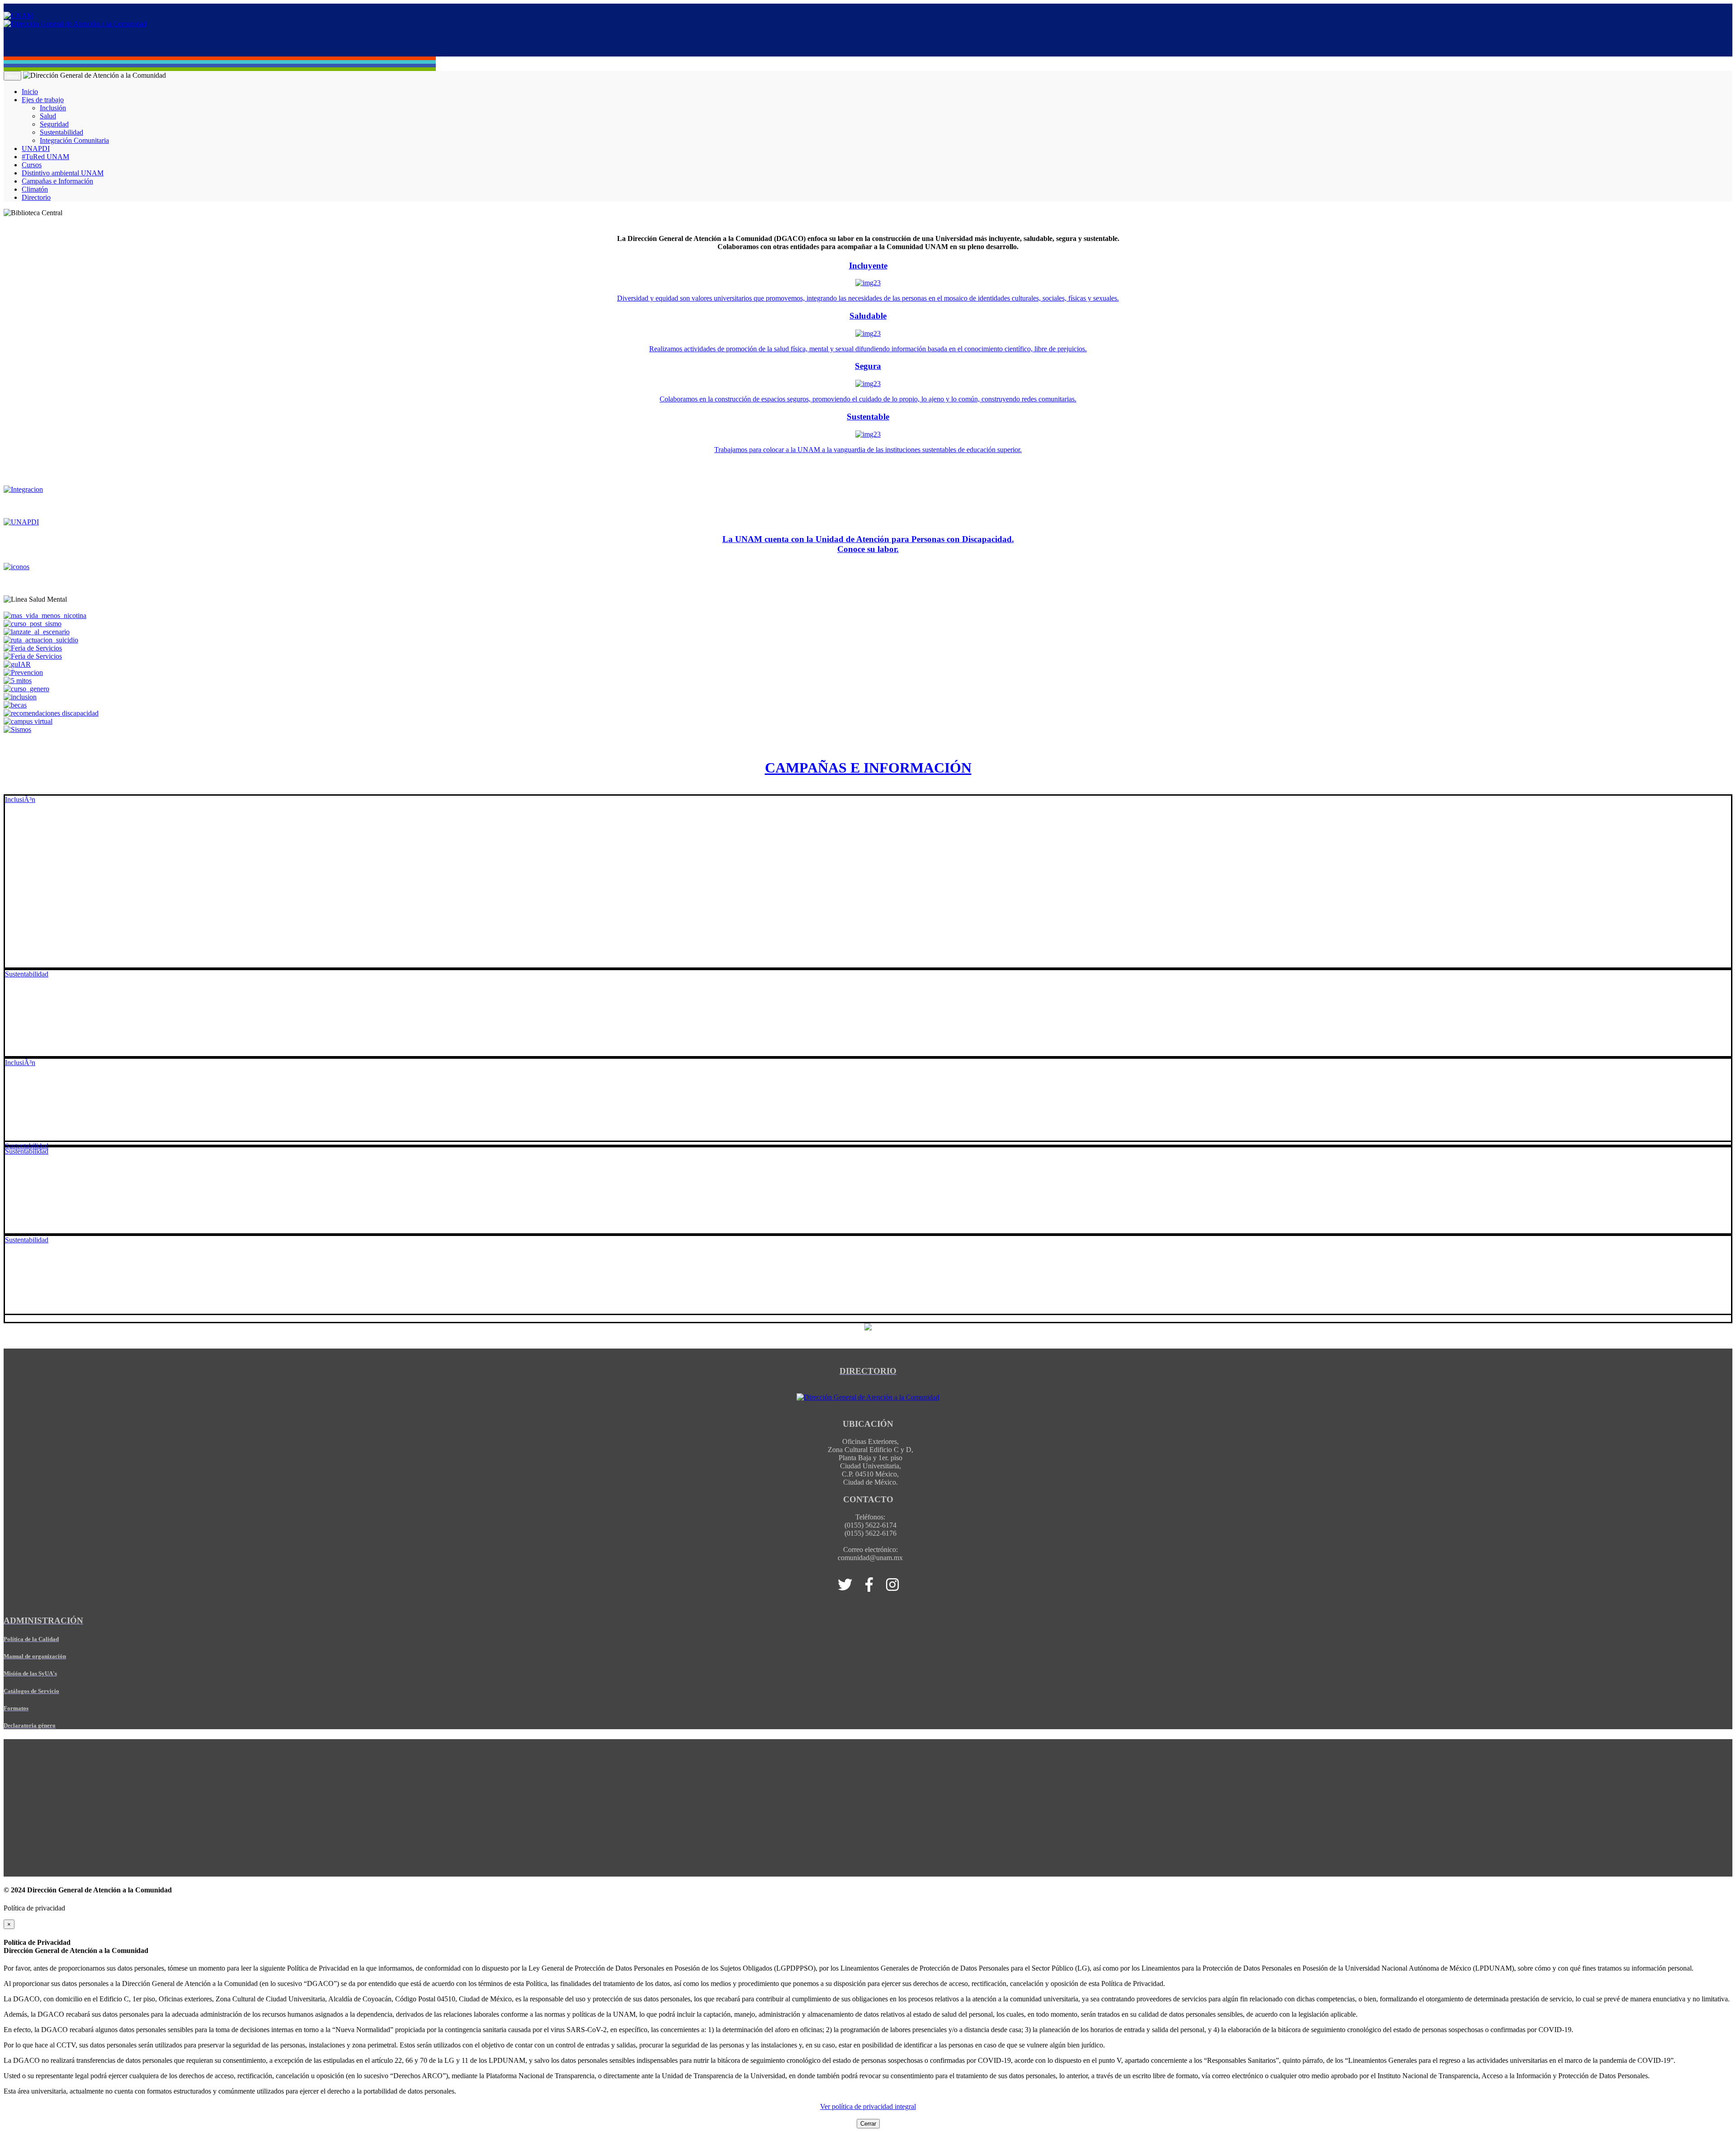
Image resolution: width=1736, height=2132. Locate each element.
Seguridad (54, 124)
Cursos (32, 165)
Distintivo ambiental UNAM (63, 173)
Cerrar (868, 2124)
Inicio (30, 92)
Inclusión (53, 108)
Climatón (35, 189)
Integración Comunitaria (74, 140)
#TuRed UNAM (45, 157)
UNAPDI (36, 149)
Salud (48, 116)
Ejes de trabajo (43, 100)
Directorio (36, 197)
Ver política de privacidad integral (868, 2106)
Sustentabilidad (61, 132)
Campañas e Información (57, 181)
